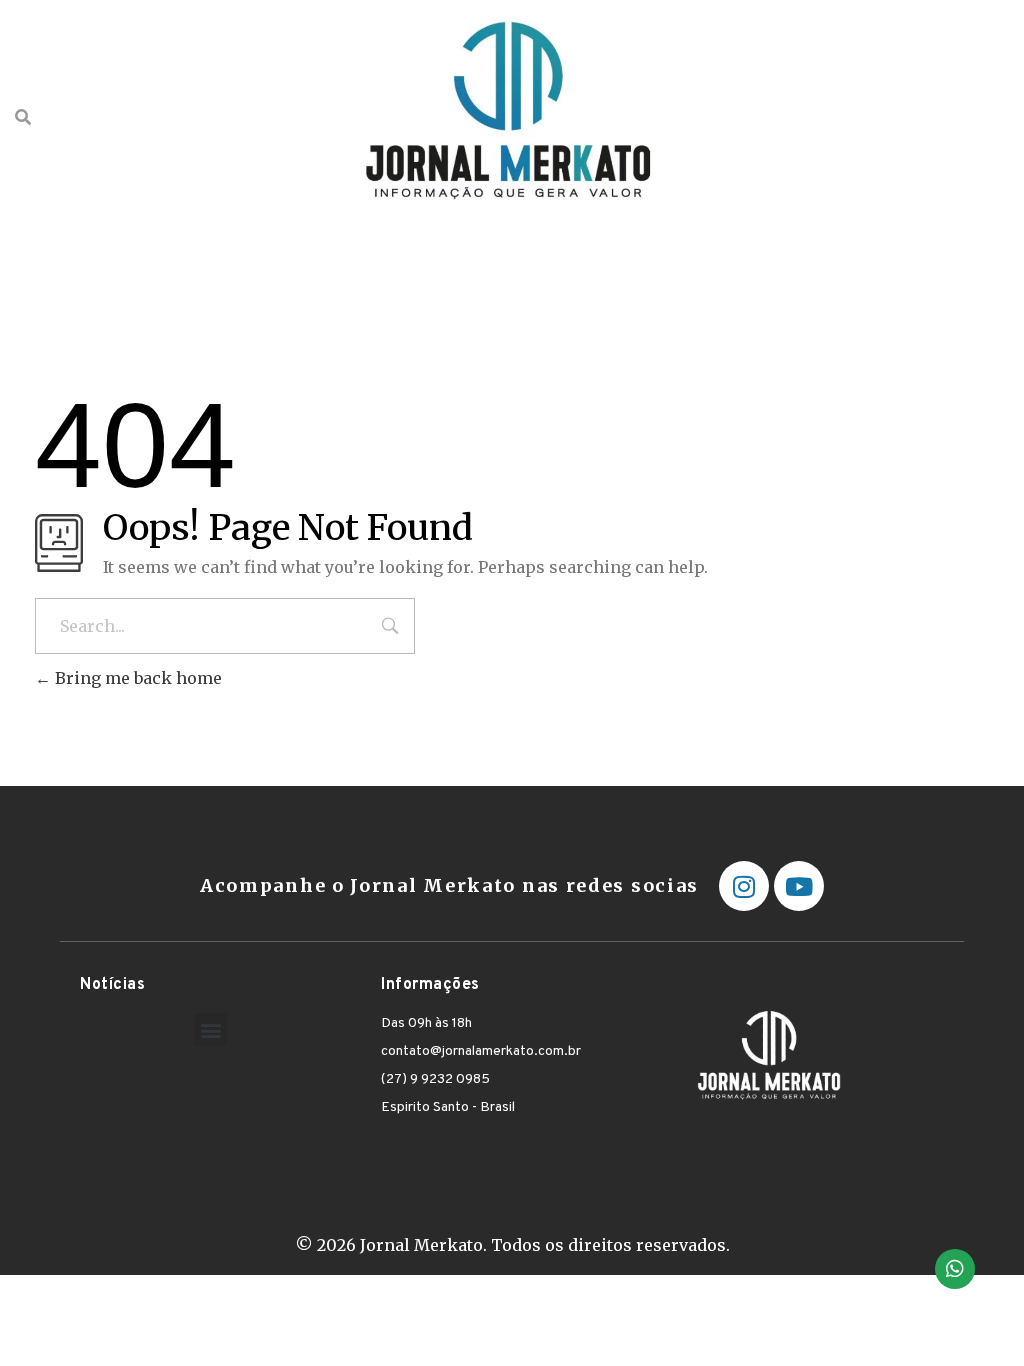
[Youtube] (799, 886)
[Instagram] (744, 886)
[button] (210, 1029)
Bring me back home (136, 678)
